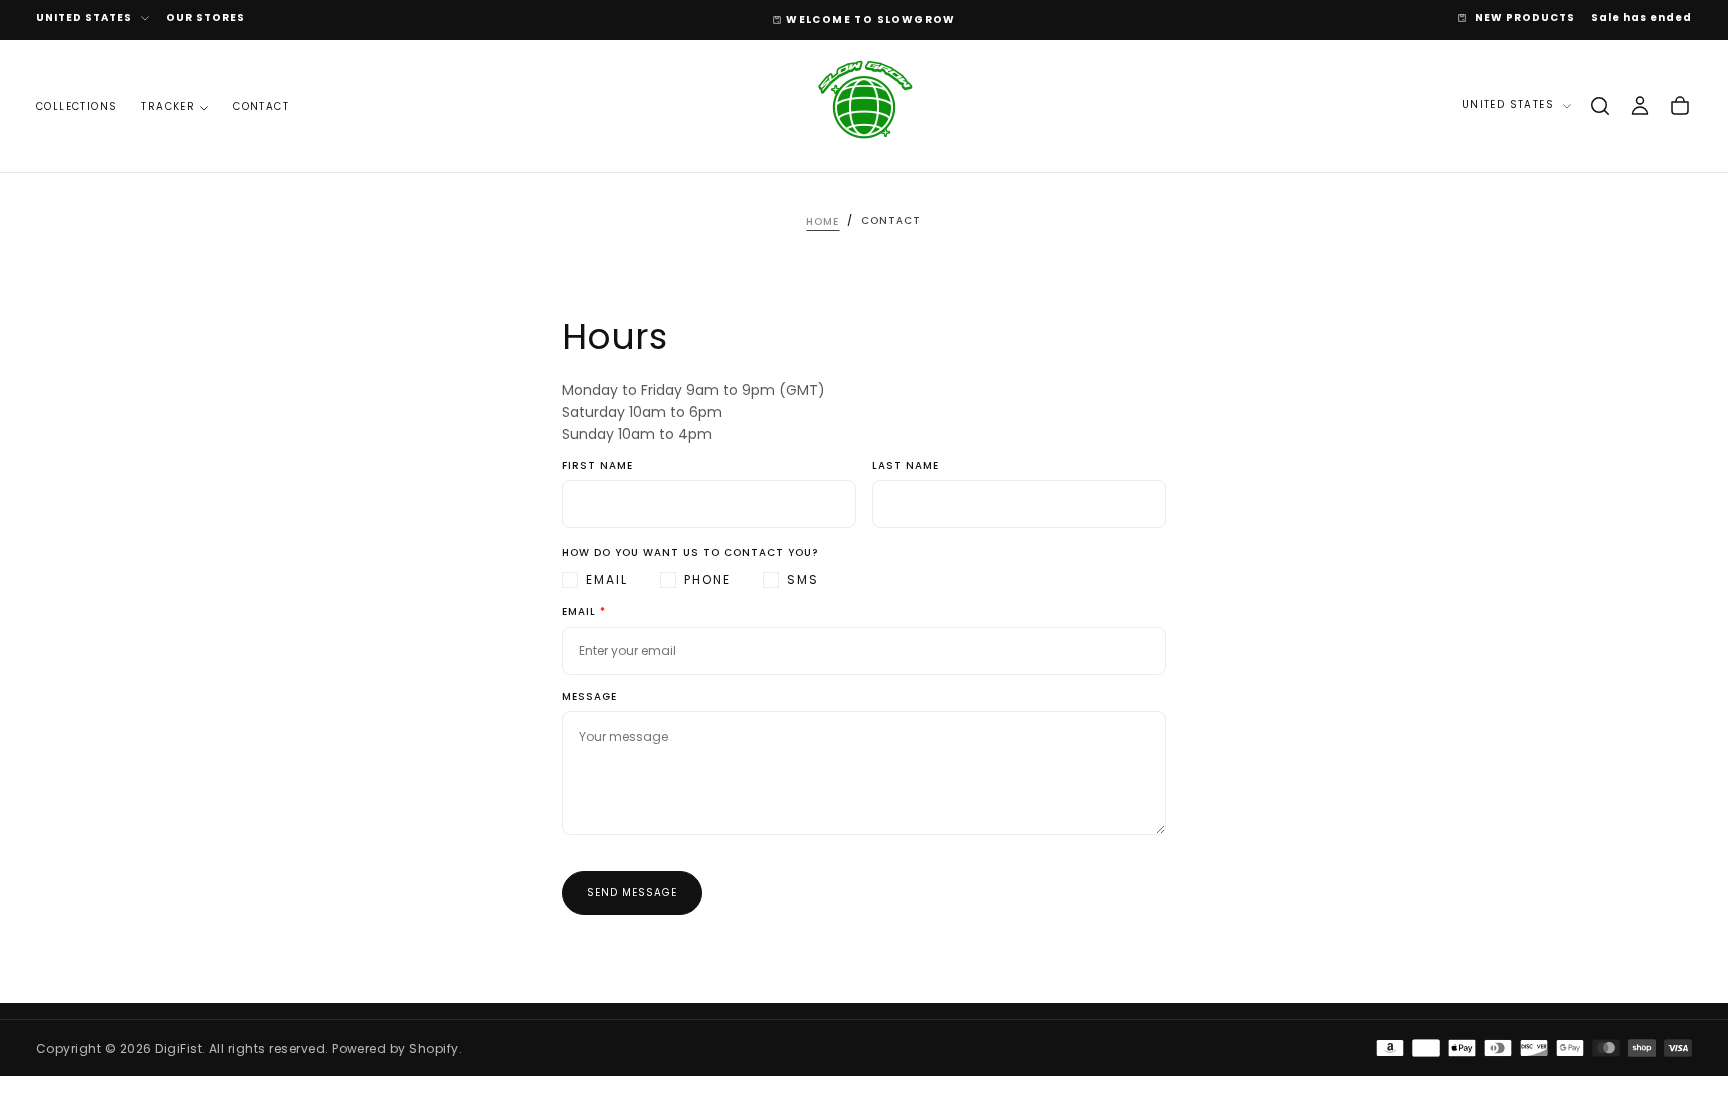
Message (589, 697)
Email (607, 579)
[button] (1600, 106)
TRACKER (168, 106)
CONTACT (261, 106)
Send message (632, 892)
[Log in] (1640, 106)
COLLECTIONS (76, 106)
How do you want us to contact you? (690, 553)
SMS (803, 579)
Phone (707, 579)
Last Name (905, 466)
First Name (597, 466)
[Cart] (1680, 106)
